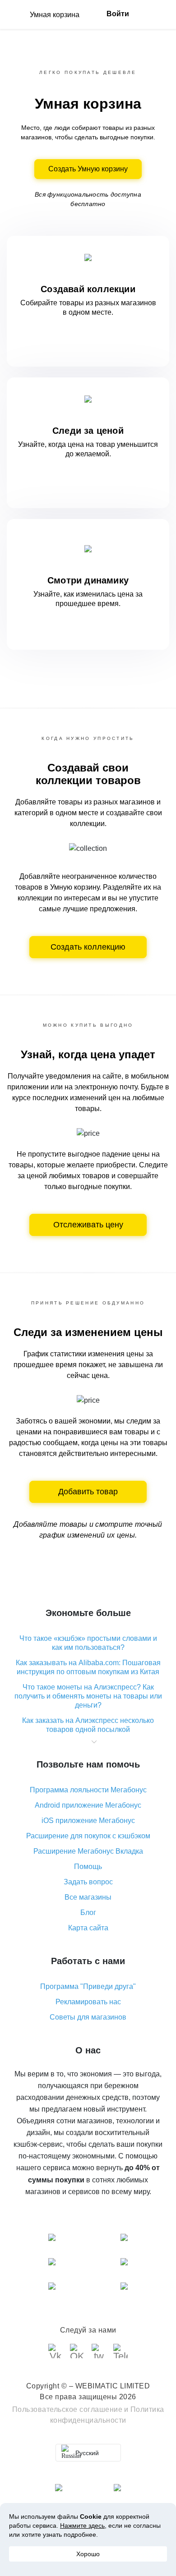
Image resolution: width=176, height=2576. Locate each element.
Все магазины (88, 1897)
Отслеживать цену (88, 1225)
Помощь (88, 1867)
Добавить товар (88, 1492)
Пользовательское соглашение (67, 2409)
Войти (118, 14)
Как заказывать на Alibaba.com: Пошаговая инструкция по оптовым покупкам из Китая (88, 1667)
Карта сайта (88, 1928)
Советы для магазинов (88, 2017)
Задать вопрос (88, 1882)
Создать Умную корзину (88, 169)
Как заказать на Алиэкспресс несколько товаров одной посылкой (88, 1725)
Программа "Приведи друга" (88, 1986)
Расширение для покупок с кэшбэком (88, 1836)
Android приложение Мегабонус (88, 1805)
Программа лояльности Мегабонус (88, 1790)
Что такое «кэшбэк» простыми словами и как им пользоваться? (88, 1643)
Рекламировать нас (88, 2002)
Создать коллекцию (88, 947)
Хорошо (88, 2554)
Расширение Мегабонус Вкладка (88, 1851)
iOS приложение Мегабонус (88, 1821)
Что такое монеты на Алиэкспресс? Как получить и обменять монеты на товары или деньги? (88, 1696)
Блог (88, 1912)
